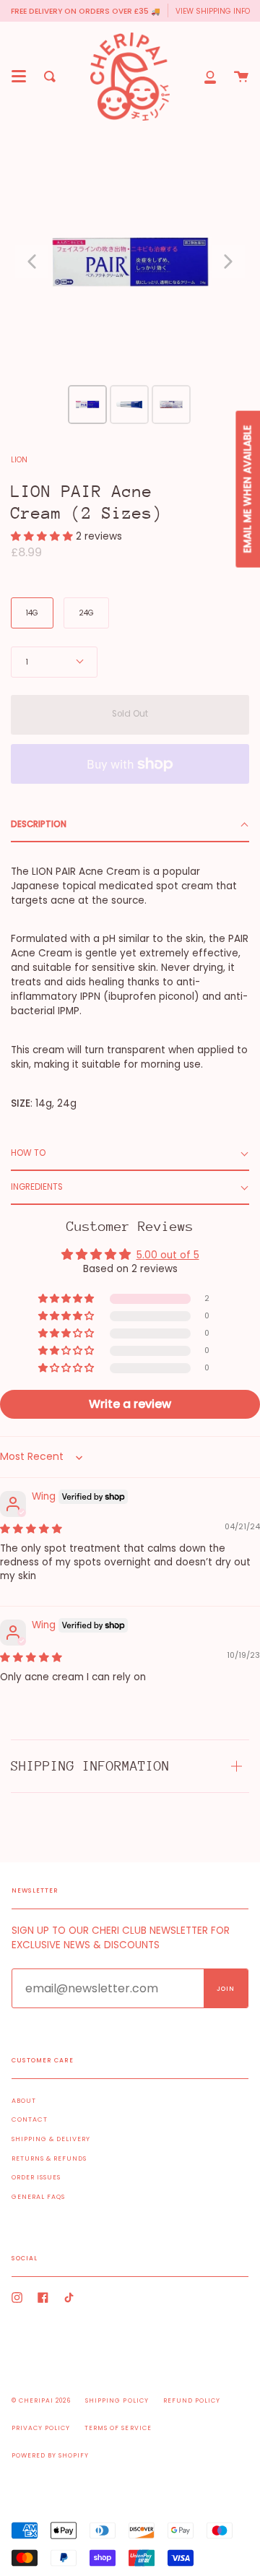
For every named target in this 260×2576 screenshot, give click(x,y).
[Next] (228, 262)
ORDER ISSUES (36, 2177)
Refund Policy (192, 2400)
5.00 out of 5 (168, 1255)
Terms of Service (118, 2428)
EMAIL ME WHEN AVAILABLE (247, 489)
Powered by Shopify (50, 2455)
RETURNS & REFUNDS (49, 2158)
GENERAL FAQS (38, 2197)
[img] (31, 1529)
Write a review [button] (130, 1404)
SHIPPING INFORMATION (90, 1766)
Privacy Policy (41, 2428)
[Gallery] (130, 285)
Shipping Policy (117, 2400)
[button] (43, 536)
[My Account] (210, 77)
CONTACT (30, 2119)
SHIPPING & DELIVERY (51, 2139)
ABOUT (24, 2101)
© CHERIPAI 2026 (41, 2400)
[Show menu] (19, 77)
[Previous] (32, 262)
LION (19, 460)
